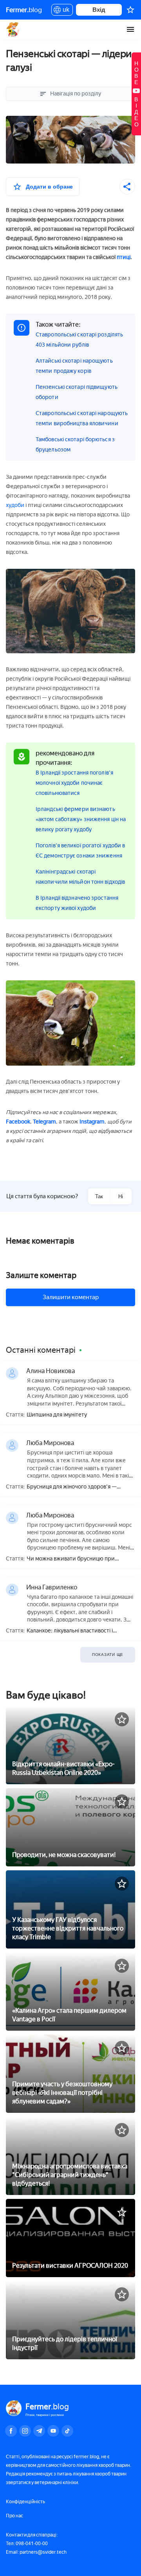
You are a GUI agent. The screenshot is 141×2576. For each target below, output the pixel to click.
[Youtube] (53, 2431)
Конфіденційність (25, 2502)
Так (99, 1196)
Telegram (44, 1122)
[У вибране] (122, 1719)
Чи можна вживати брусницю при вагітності (71, 1559)
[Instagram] (25, 2431)
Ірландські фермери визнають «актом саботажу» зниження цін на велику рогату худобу (81, 819)
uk (64, 11)
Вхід (99, 10)
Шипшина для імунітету (57, 1415)
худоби (15, 505)
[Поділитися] (127, 187)
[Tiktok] (67, 2431)
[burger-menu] (130, 29)
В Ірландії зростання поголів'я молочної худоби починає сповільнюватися (74, 783)
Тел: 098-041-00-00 (27, 2544)
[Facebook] (11, 2431)
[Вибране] (130, 10)
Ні (121, 1196)
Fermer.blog (14, 29)
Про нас (14, 2516)
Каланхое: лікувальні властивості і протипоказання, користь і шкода (70, 1631)
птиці (124, 257)
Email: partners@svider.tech (36, 2552)
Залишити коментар (71, 1297)
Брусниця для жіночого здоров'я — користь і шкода (72, 1487)
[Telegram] (39, 2431)
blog (24, 10)
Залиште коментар (41, 1275)
